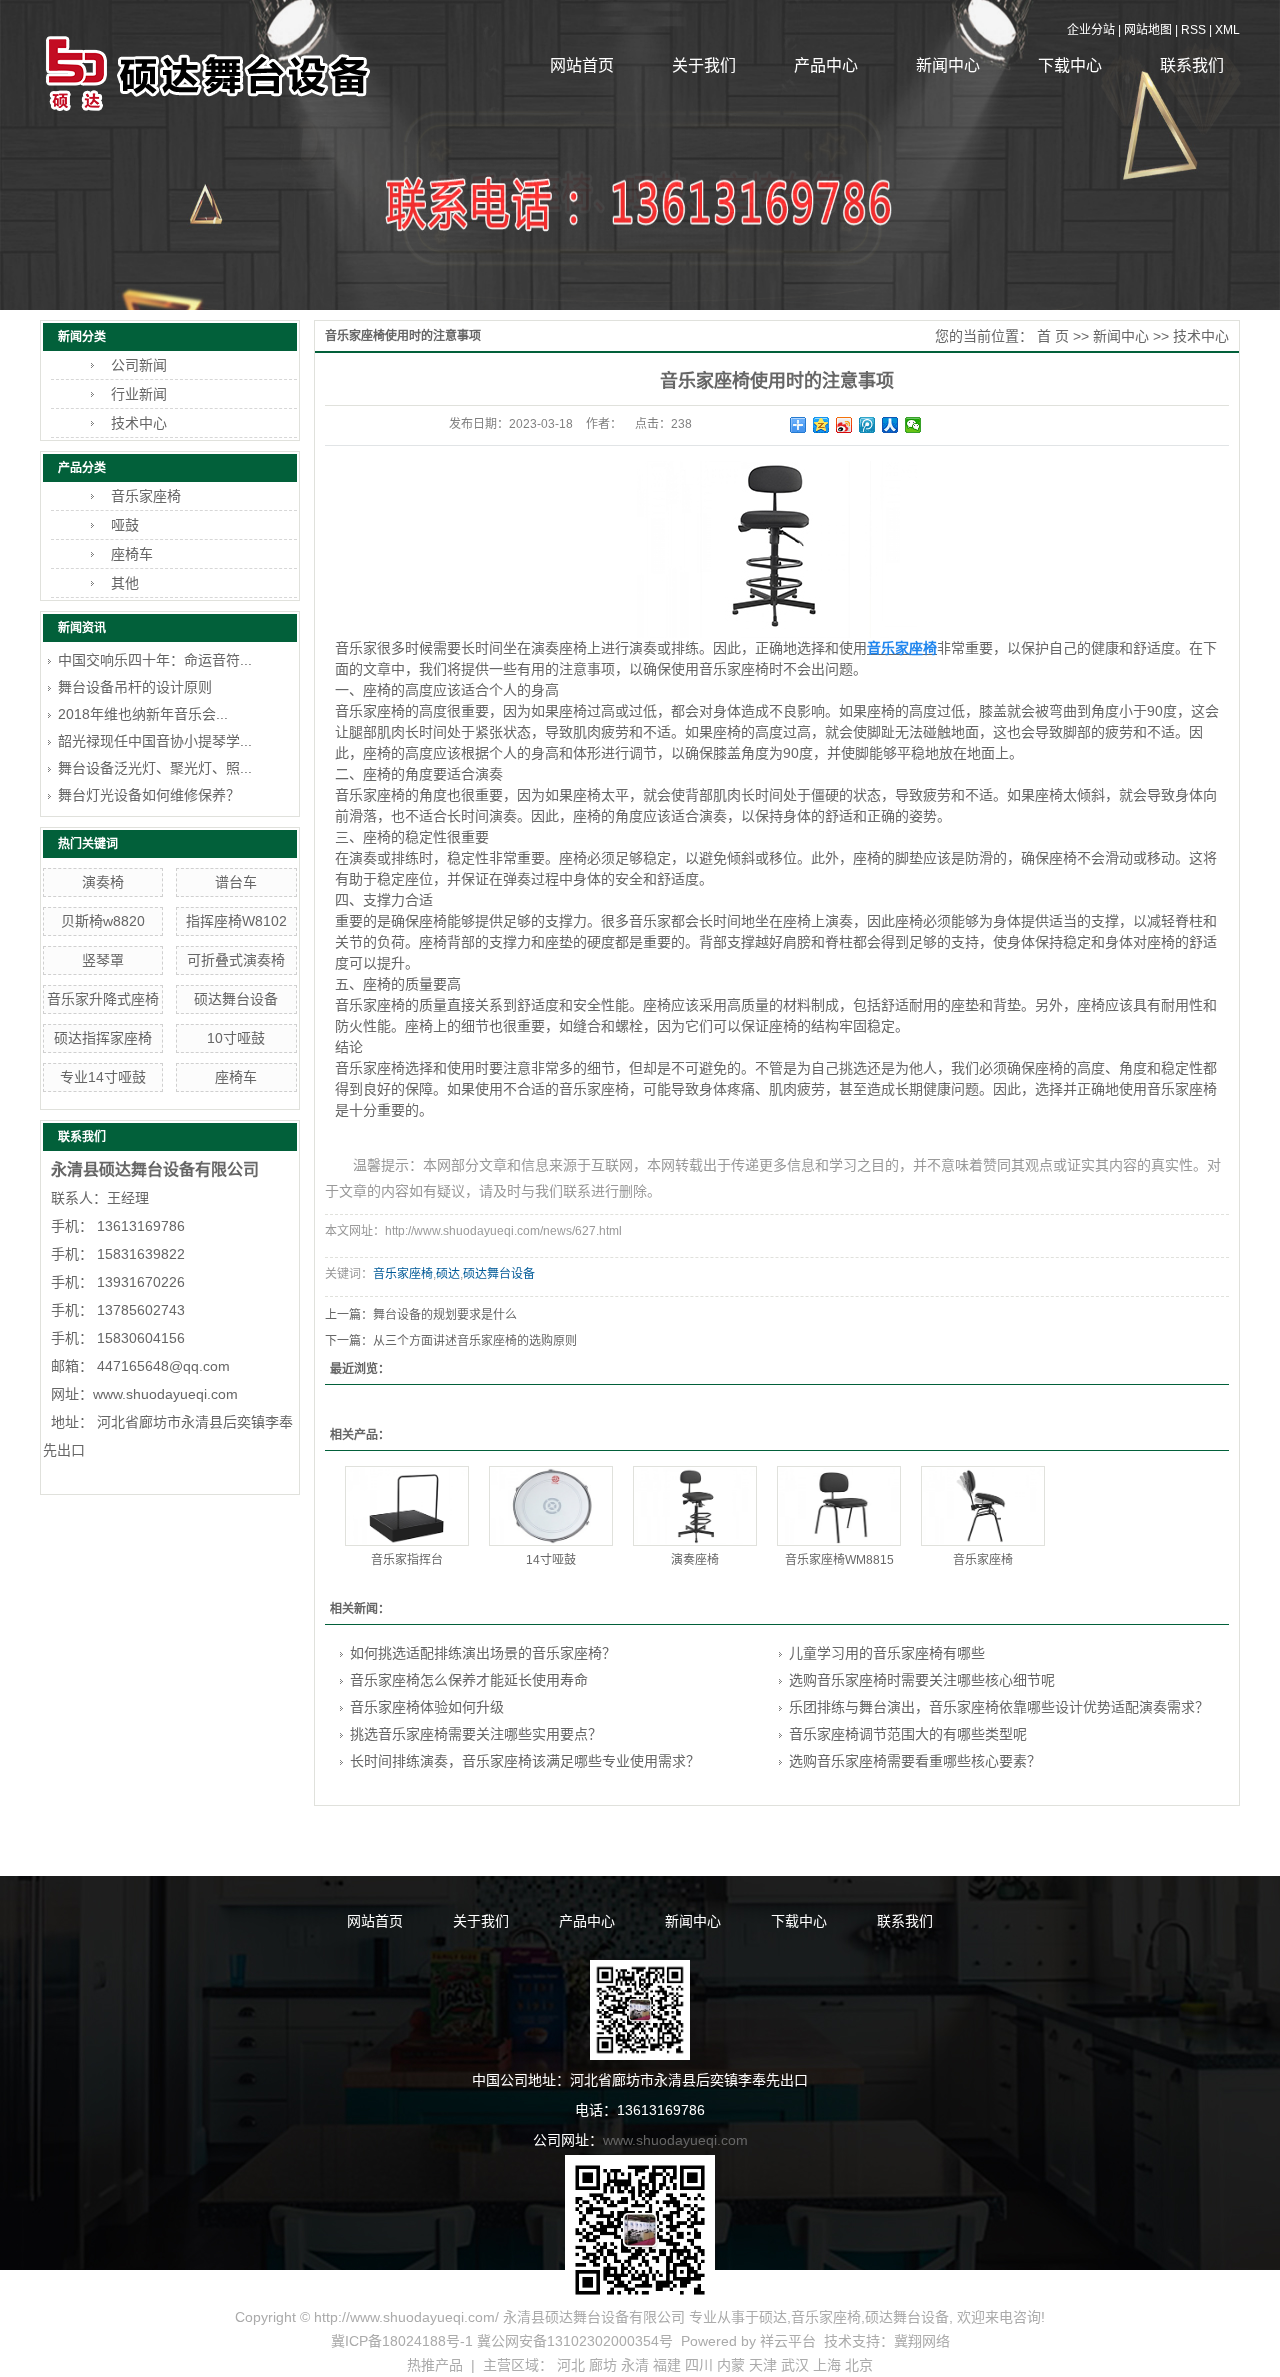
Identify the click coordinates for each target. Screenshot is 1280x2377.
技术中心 (139, 423)
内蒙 (731, 2365)
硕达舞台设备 (236, 999)
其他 (125, 583)
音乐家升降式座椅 (103, 999)
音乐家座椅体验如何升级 (427, 1707)
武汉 (795, 2365)
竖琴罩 (103, 960)
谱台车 (236, 882)
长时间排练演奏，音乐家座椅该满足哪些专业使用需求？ (525, 1761)
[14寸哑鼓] (551, 1506)
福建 (667, 2365)
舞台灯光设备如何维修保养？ (149, 795)
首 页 (1053, 336)
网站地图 (1148, 30)
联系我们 (1192, 65)
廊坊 (603, 2365)
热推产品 (435, 2365)
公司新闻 (139, 365)
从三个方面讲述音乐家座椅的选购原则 (475, 1341)
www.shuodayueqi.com (675, 2140)
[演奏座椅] (695, 1506)
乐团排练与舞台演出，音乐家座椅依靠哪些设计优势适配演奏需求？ (999, 1707)
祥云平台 (788, 2341)
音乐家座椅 (146, 496)
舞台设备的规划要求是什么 (445, 1315)
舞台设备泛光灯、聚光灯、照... (155, 768)
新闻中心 (948, 65)
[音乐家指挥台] (407, 1506)
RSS (1193, 30)
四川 (699, 2365)
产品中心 (826, 65)
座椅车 (132, 554)
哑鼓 (125, 525)
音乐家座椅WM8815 (839, 1560)
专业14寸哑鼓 (103, 1077)
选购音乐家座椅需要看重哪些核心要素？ (915, 1761)
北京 (859, 2365)
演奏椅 (103, 882)
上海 (827, 2365)
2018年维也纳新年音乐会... (143, 714)
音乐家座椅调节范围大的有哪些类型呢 (908, 1734)
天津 (763, 2365)
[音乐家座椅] (983, 1506)
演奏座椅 (695, 1560)
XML (1227, 30)
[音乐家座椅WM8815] (839, 1506)
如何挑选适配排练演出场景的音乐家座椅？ (483, 1653)
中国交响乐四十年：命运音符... (155, 660)
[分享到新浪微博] (844, 425)
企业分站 (1091, 30)
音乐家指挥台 (407, 1560)
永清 (635, 2365)
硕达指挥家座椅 (103, 1038)
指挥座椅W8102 (236, 921)
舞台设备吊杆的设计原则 (135, 687)
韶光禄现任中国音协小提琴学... (155, 741)
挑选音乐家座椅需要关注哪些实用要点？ (476, 1734)
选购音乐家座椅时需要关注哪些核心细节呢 (922, 1680)
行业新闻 (139, 394)
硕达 (448, 1274)
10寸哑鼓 (236, 1038)
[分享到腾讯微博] (867, 425)
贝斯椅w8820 (103, 921)
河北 (571, 2365)
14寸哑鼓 (551, 1560)
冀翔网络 (922, 2341)
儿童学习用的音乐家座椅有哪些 (887, 1653)
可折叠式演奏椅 (236, 960)
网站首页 (582, 65)
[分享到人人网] (890, 425)
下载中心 (1070, 65)
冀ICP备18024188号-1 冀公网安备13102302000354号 (502, 2341)
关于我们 (704, 65)
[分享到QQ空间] (821, 425)
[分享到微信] (913, 425)
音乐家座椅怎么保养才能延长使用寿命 (469, 1680)
